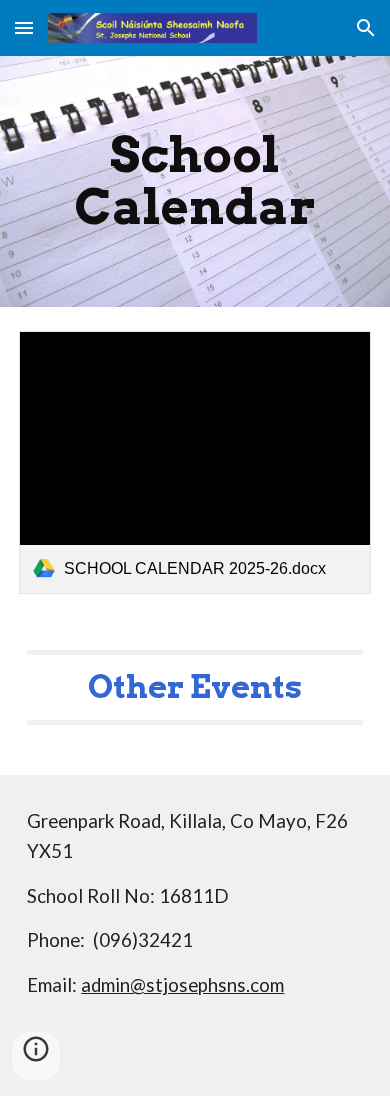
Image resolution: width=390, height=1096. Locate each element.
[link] (195, 463)
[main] (195, 181)
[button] (24, 27)
